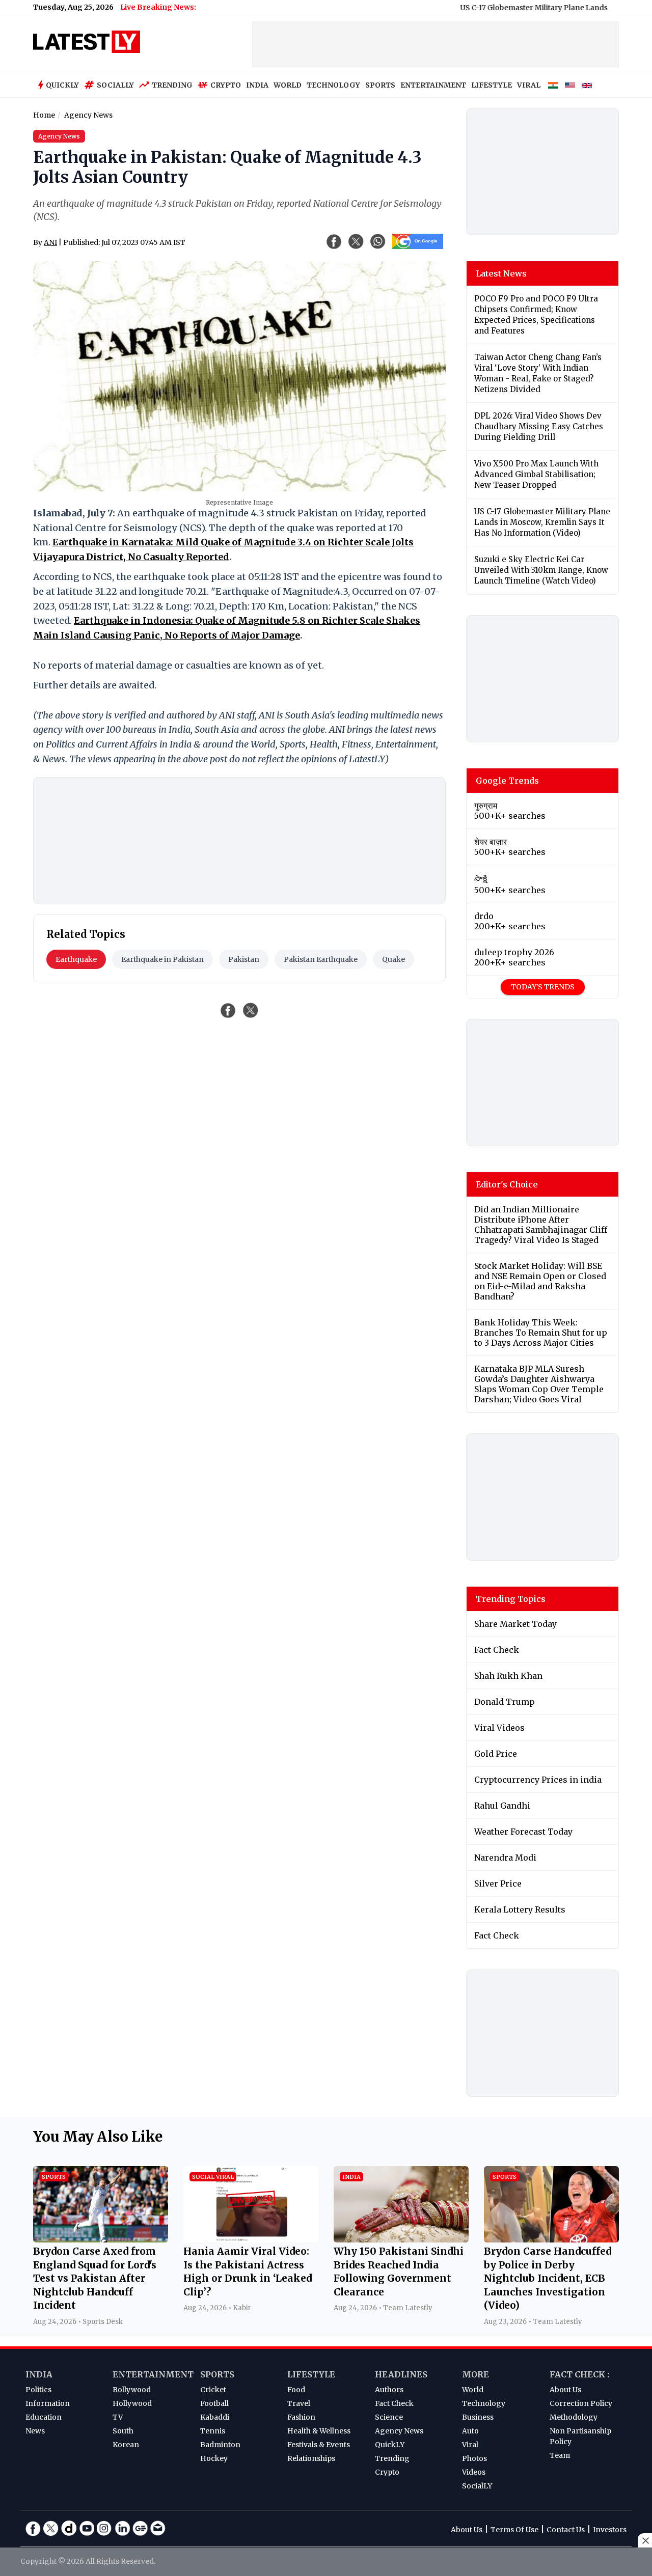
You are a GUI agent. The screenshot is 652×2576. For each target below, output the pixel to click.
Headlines (401, 2374)
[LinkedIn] (122, 2528)
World (473, 2390)
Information (48, 2403)
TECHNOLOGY (333, 85)
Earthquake (76, 959)
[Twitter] (51, 2528)
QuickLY (390, 2445)
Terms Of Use (514, 2530)
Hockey (214, 2458)
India (39, 2374)
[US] (570, 86)
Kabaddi (215, 2417)
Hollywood (132, 2403)
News (35, 2431)
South (123, 2431)
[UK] (587, 86)
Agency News (399, 2431)
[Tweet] (251, 1010)
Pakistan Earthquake (321, 959)
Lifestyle (311, 2374)
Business (478, 2417)
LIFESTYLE (492, 85)
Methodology (574, 2417)
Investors (610, 2530)
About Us (565, 2390)
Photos (474, 2458)
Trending (172, 85)
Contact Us (566, 2530)
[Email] (158, 2528)
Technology (484, 2403)
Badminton (220, 2445)
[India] (553, 86)
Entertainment (153, 2374)
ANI (50, 242)
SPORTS (380, 85)
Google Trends (507, 781)
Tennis (213, 2431)
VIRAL (529, 85)
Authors (389, 2390)
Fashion (301, 2417)
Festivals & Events (319, 2445)
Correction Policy (581, 2403)
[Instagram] (104, 2528)
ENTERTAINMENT (433, 85)
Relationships (311, 2458)
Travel (299, 2403)
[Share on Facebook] (228, 1010)
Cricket (213, 2390)
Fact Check (394, 2403)
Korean (126, 2445)
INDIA (257, 85)
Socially (115, 85)
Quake (393, 959)
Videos (474, 2472)
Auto (470, 2431)
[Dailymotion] (69, 2528)
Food (296, 2390)
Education (44, 2417)
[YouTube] (87, 2528)
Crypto (226, 85)
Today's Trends (543, 987)
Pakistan (244, 959)
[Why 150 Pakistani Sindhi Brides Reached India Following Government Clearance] (401, 2239)
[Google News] (140, 2528)
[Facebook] (33, 2528)
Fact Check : (579, 2374)
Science (389, 2417)
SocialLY (477, 2486)
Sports (217, 2374)
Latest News (501, 273)
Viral (470, 2445)
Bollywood (132, 2390)
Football (214, 2403)
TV (118, 2417)
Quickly (62, 85)
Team (560, 2455)
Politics (38, 2390)
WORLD (288, 85)
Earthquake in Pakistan (162, 959)
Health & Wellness (319, 2431)
